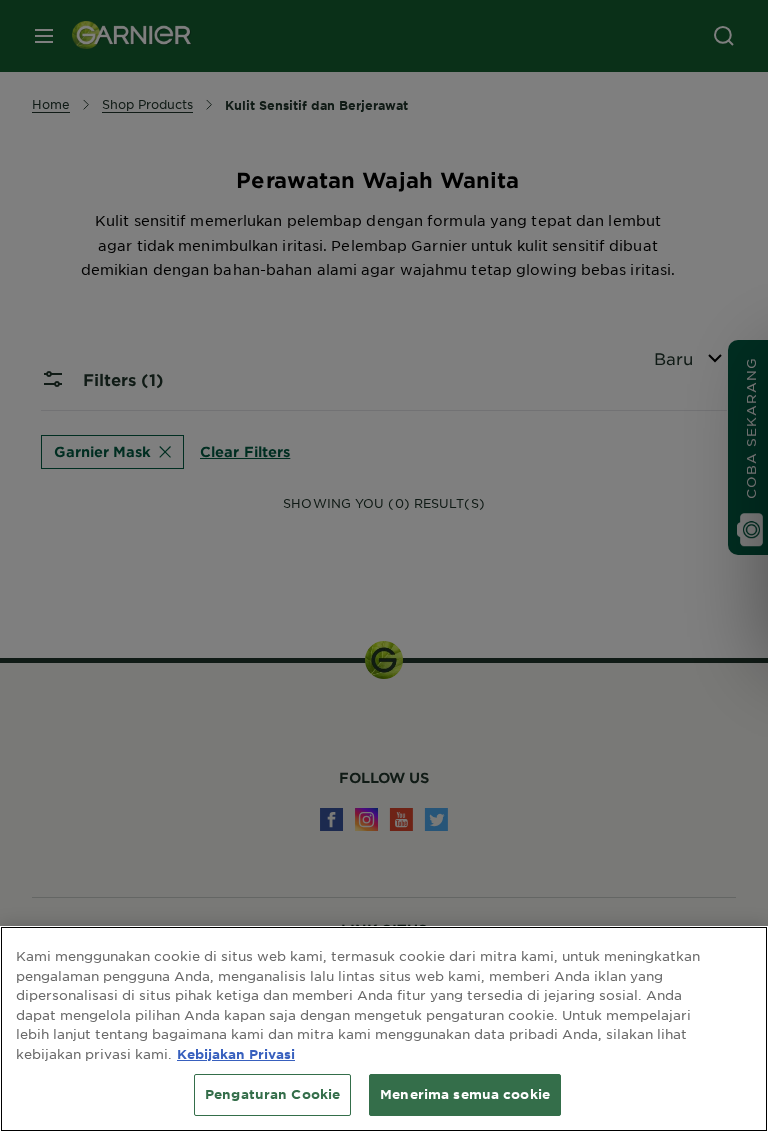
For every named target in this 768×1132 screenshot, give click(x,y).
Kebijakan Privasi (236, 1054)
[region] (384, 1029)
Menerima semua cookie (465, 1094)
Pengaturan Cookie (272, 1094)
